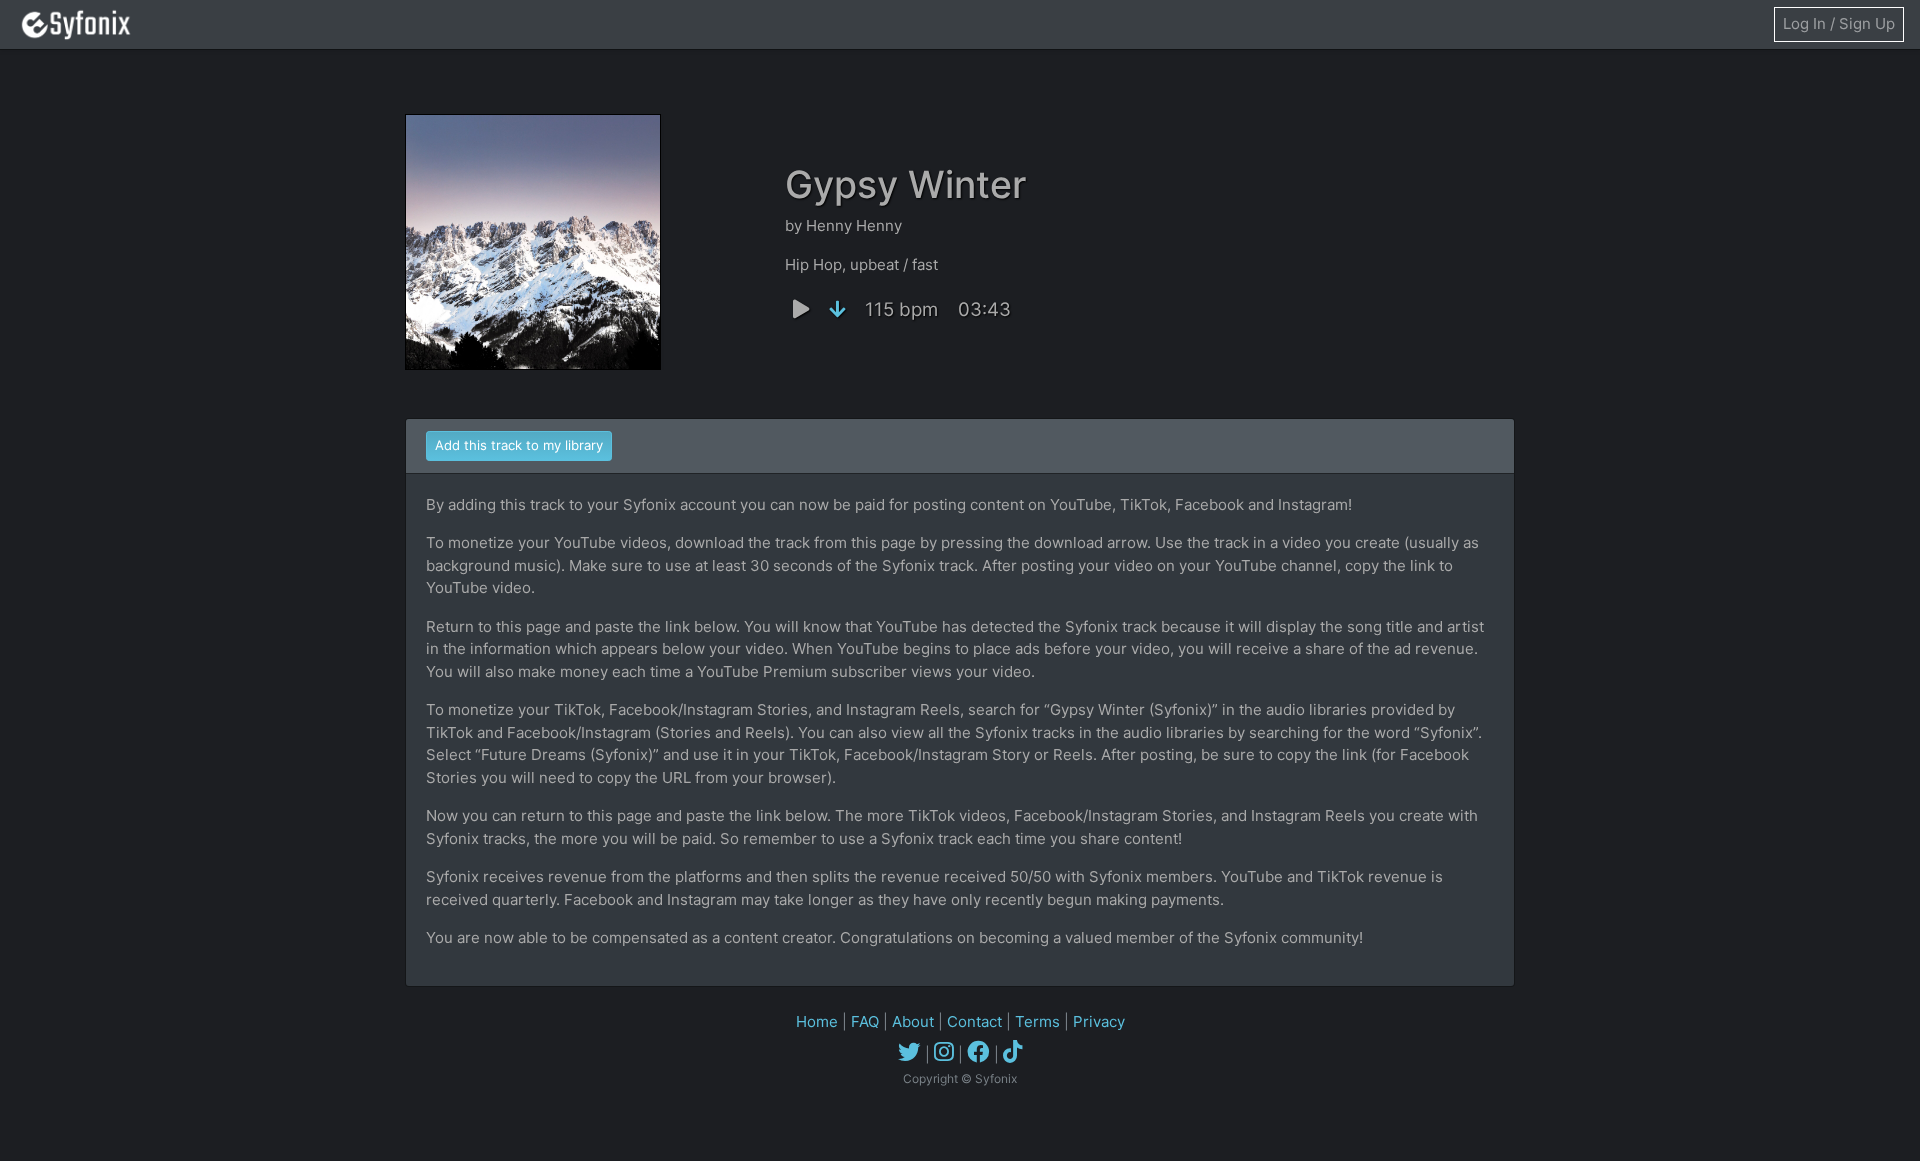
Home (817, 1021)
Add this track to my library (519, 445)
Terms (1037, 1021)
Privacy (1099, 1021)
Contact (974, 1021)
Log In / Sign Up (1839, 23)
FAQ (865, 1021)
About (913, 1021)
